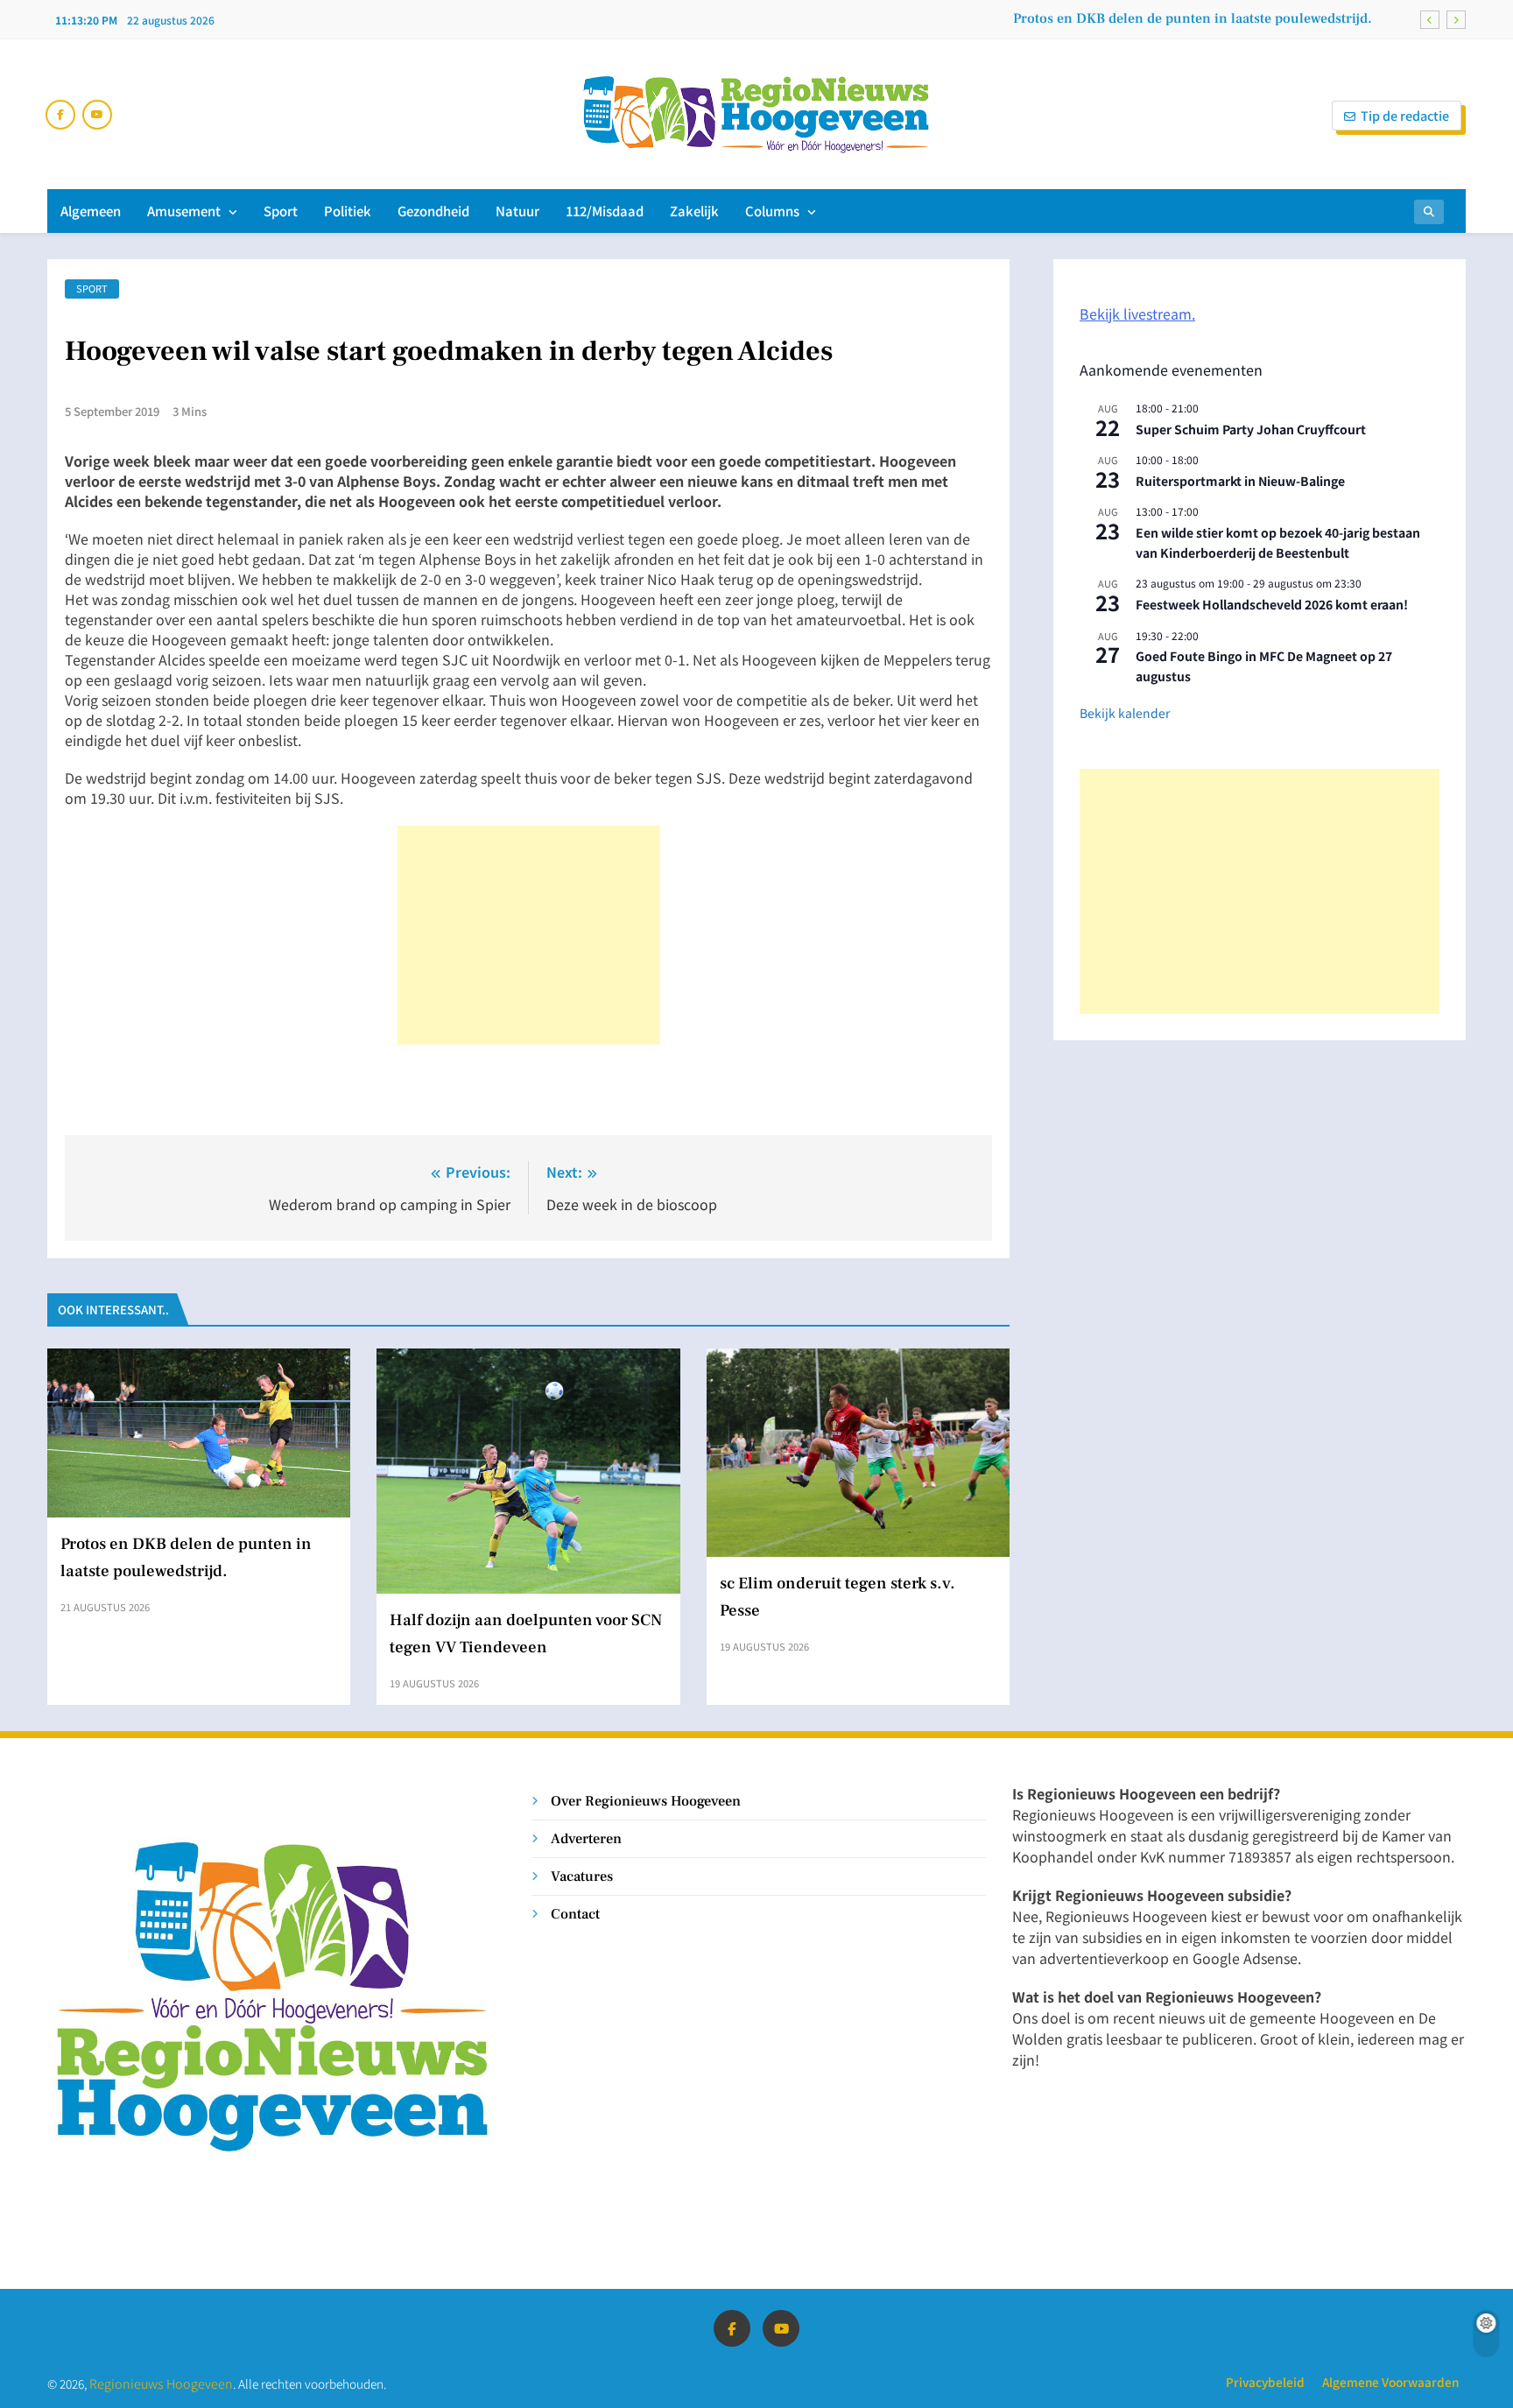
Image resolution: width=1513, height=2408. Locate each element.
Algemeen (91, 211)
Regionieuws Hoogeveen (161, 2383)
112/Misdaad (605, 211)
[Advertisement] (529, 935)
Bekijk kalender (1125, 713)
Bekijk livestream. (1137, 313)
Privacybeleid (1265, 2382)
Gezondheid (433, 211)
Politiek (348, 211)
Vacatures (582, 1876)
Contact (575, 1914)
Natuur (517, 211)
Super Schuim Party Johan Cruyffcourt (1251, 429)
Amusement (184, 211)
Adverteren (586, 1838)
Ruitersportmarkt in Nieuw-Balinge (1240, 481)
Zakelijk (694, 211)
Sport (281, 211)
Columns (772, 211)
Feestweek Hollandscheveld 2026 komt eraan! (1272, 604)
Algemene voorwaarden (1390, 2382)
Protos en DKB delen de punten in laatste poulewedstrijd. (1193, 18)
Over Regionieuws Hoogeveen (646, 1801)
